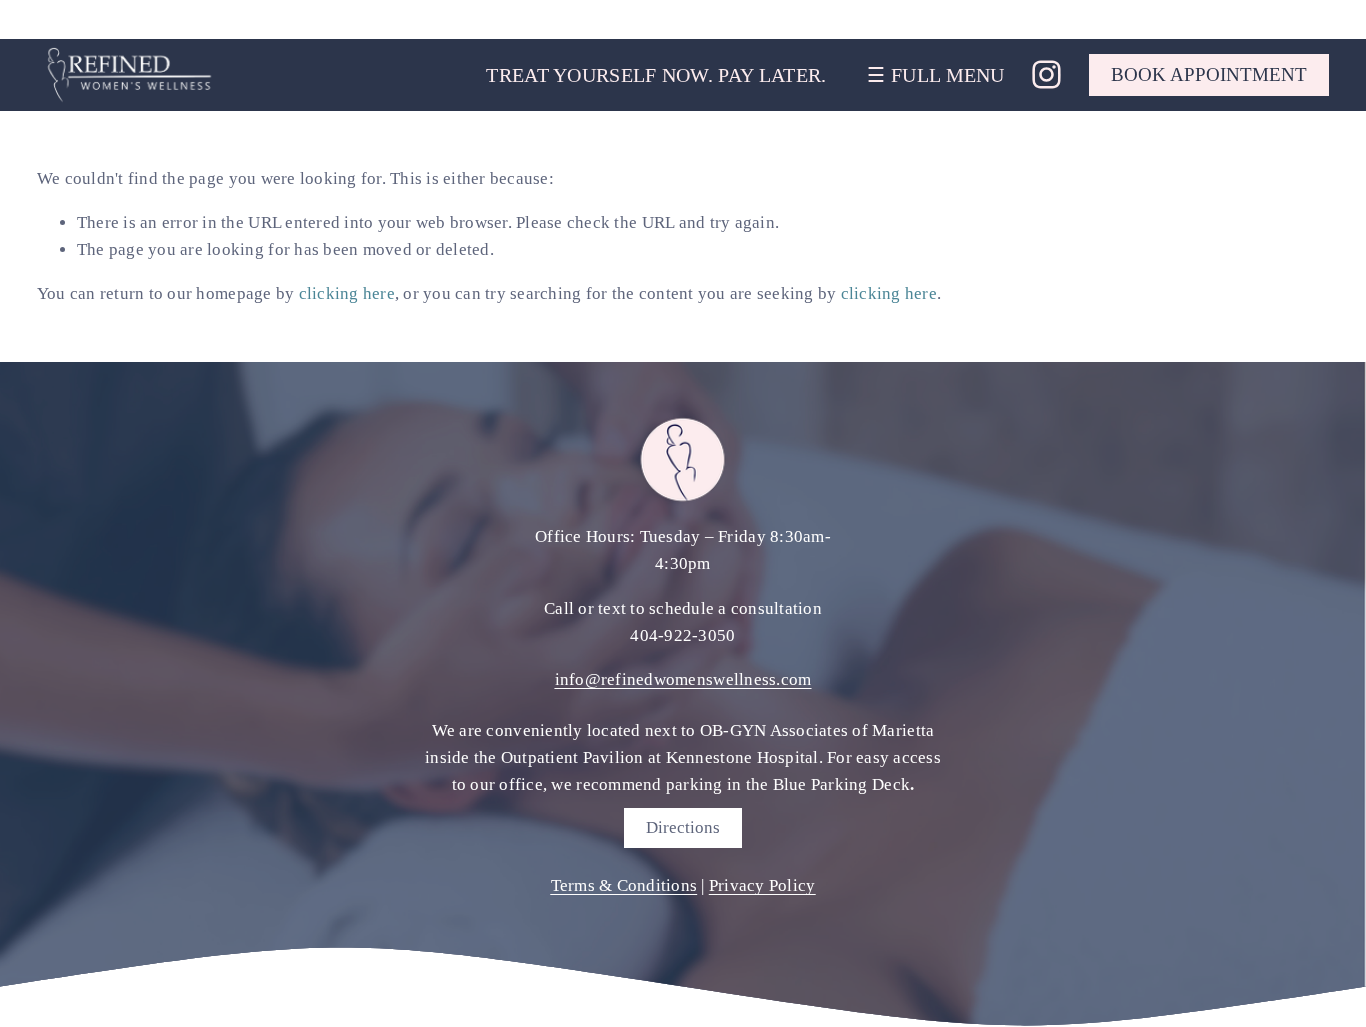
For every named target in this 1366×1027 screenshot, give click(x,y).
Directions (683, 827)
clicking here (347, 293)
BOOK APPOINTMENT (1209, 74)
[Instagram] (1046, 74)
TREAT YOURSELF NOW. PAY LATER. (656, 75)
